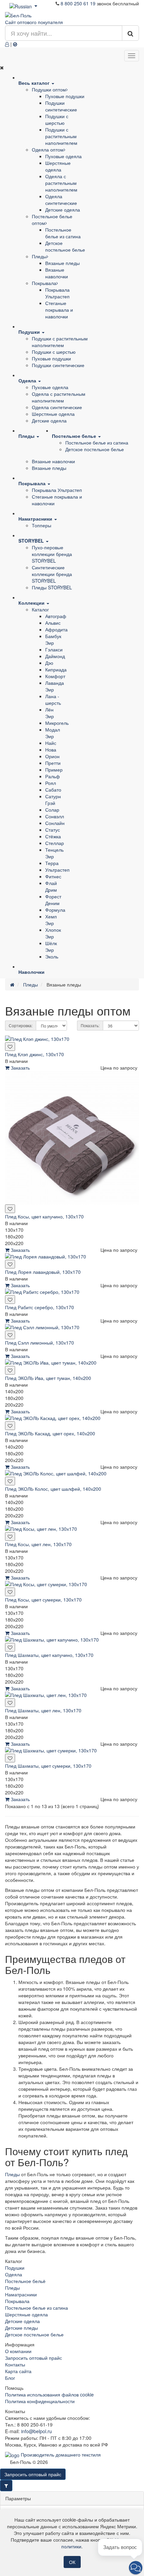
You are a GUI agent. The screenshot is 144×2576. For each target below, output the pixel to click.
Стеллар (55, 843)
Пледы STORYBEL (52, 587)
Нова (51, 750)
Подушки (15, 2268)
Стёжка (53, 836)
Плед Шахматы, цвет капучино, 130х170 (49, 1655)
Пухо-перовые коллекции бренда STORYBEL (52, 554)
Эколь (52, 956)
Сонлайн (55, 823)
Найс (51, 743)
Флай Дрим (51, 886)
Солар (52, 810)
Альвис (53, 623)
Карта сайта (18, 2371)
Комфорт (55, 676)
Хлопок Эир (53, 933)
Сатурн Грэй (53, 800)
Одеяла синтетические (61, 200)
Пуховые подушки (65, 96)
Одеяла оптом (48, 150)
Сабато (53, 790)
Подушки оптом (49, 89)
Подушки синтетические (61, 106)
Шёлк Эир (51, 946)
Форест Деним (53, 900)
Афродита (56, 629)
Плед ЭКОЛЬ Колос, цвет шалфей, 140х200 (53, 1489)
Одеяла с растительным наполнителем (61, 183)
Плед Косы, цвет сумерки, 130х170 (43, 1600)
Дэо (49, 663)
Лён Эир (50, 713)
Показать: (90, 1025)
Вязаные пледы (62, 263)
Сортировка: (21, 1025)
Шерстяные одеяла (58, 166)
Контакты (15, 2364)
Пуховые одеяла (63, 156)
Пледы (39, 256)
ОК (72, 2562)
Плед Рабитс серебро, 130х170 (40, 1307)
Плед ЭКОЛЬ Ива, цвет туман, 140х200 (48, 1378)
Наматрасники (21, 2294)
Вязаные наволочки (57, 273)
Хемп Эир (51, 920)
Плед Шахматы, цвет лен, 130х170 (43, 1710)
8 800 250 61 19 (78, 3)
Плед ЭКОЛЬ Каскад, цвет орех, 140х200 (50, 1433)
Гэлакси (54, 649)
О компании (18, 2351)
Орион (52, 756)
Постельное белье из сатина (63, 233)
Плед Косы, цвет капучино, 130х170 (44, 1216)
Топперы (42, 525)
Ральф (53, 776)
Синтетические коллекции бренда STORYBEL (52, 574)
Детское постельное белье (65, 246)
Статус (53, 830)
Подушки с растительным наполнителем (61, 136)
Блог (10, 2378)
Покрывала (44, 283)
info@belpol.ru (37, 2431)
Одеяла (14, 2274)
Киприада (56, 669)
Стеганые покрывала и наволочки (59, 310)
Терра (52, 863)
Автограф (56, 616)
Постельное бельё (25, 2281)
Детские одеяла (63, 210)
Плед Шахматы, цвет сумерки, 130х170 (48, 1766)
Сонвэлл (55, 816)
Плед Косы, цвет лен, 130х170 (38, 1544)
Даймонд (55, 656)
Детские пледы (21, 2328)
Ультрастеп (57, 870)
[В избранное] (10, 1047)
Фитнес (53, 876)
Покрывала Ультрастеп (57, 293)
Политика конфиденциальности (40, 2401)
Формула (55, 910)
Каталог (40, 609)
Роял (51, 783)
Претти (53, 763)
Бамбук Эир (53, 639)
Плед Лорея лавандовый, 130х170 (43, 1272)
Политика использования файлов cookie (49, 2394)
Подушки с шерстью (57, 119)
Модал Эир (53, 733)
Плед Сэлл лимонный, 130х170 (40, 1343)
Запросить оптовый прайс (33, 2358)
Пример (54, 770)
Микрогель (57, 723)
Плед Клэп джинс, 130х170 (34, 1054)
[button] (136, 2568)
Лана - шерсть (53, 699)
